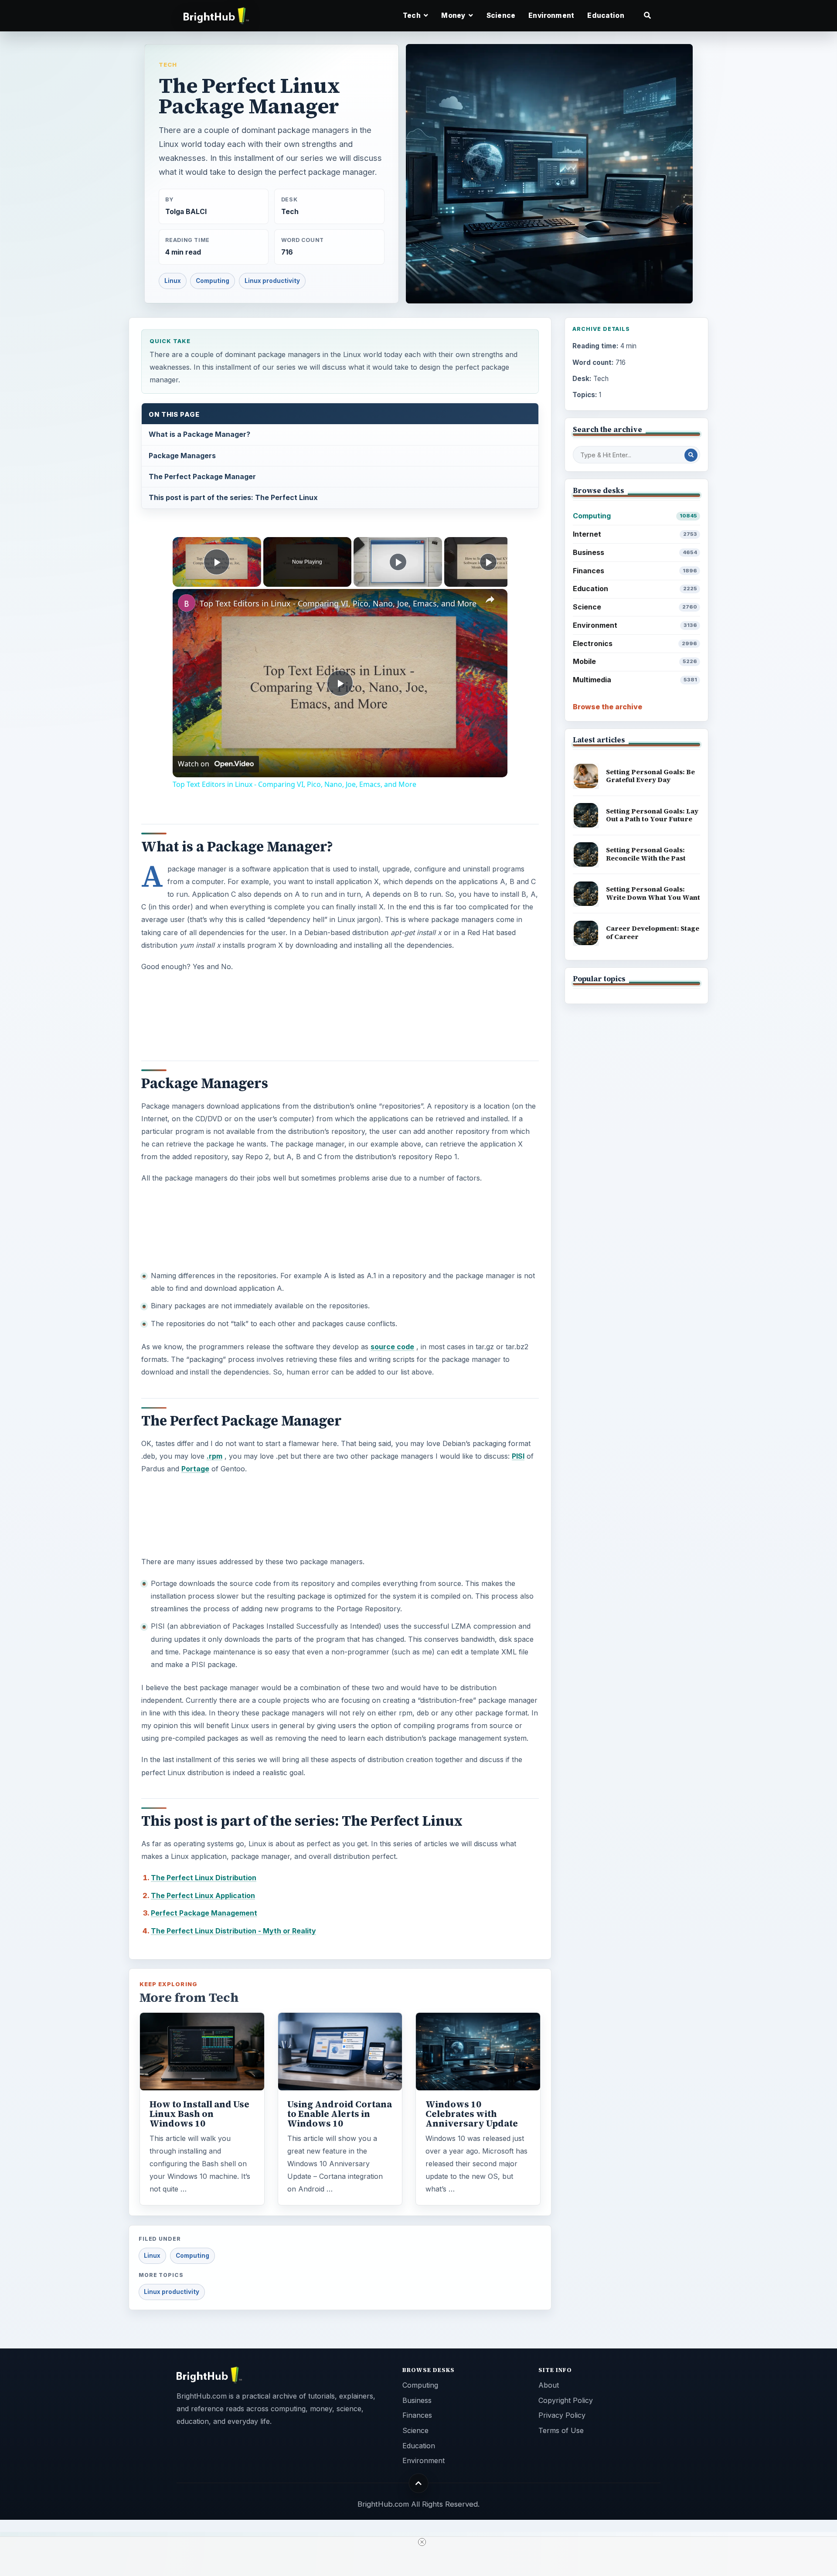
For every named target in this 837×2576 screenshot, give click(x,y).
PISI (518, 1456)
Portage (195, 1469)
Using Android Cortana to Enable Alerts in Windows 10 (340, 2114)
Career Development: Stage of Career (653, 932)
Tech (168, 65)
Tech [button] (412, 15)
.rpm (214, 1456)
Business (635, 552)
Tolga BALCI (186, 212)
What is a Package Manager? (199, 434)
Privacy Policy (562, 2415)
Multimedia (635, 680)
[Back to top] (419, 2483)
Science (501, 15)
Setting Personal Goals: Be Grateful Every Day (650, 776)
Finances (635, 571)
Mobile (635, 661)
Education (606, 15)
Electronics (635, 643)
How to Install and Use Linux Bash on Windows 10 (199, 2114)
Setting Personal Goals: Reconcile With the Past (646, 854)
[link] (187, 603)
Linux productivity (272, 281)
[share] (490, 599)
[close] (422, 2542)
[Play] (398, 562)
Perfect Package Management (204, 1913)
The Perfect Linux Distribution (204, 1878)
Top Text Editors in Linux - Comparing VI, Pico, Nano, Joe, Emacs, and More (338, 603)
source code (392, 1347)
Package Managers (182, 456)
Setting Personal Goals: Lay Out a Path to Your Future (652, 815)
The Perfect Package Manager (202, 476)
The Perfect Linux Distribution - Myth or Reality (233, 1931)
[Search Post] (691, 455)
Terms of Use (561, 2430)
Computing (213, 281)
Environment (551, 15)
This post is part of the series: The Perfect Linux (233, 497)
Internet (635, 534)
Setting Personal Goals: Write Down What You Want (653, 893)
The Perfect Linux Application (203, 1895)
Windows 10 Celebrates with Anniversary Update (472, 2114)
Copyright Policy (566, 2400)
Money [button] (454, 15)
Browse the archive (607, 707)
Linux (173, 281)
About (549, 2385)
